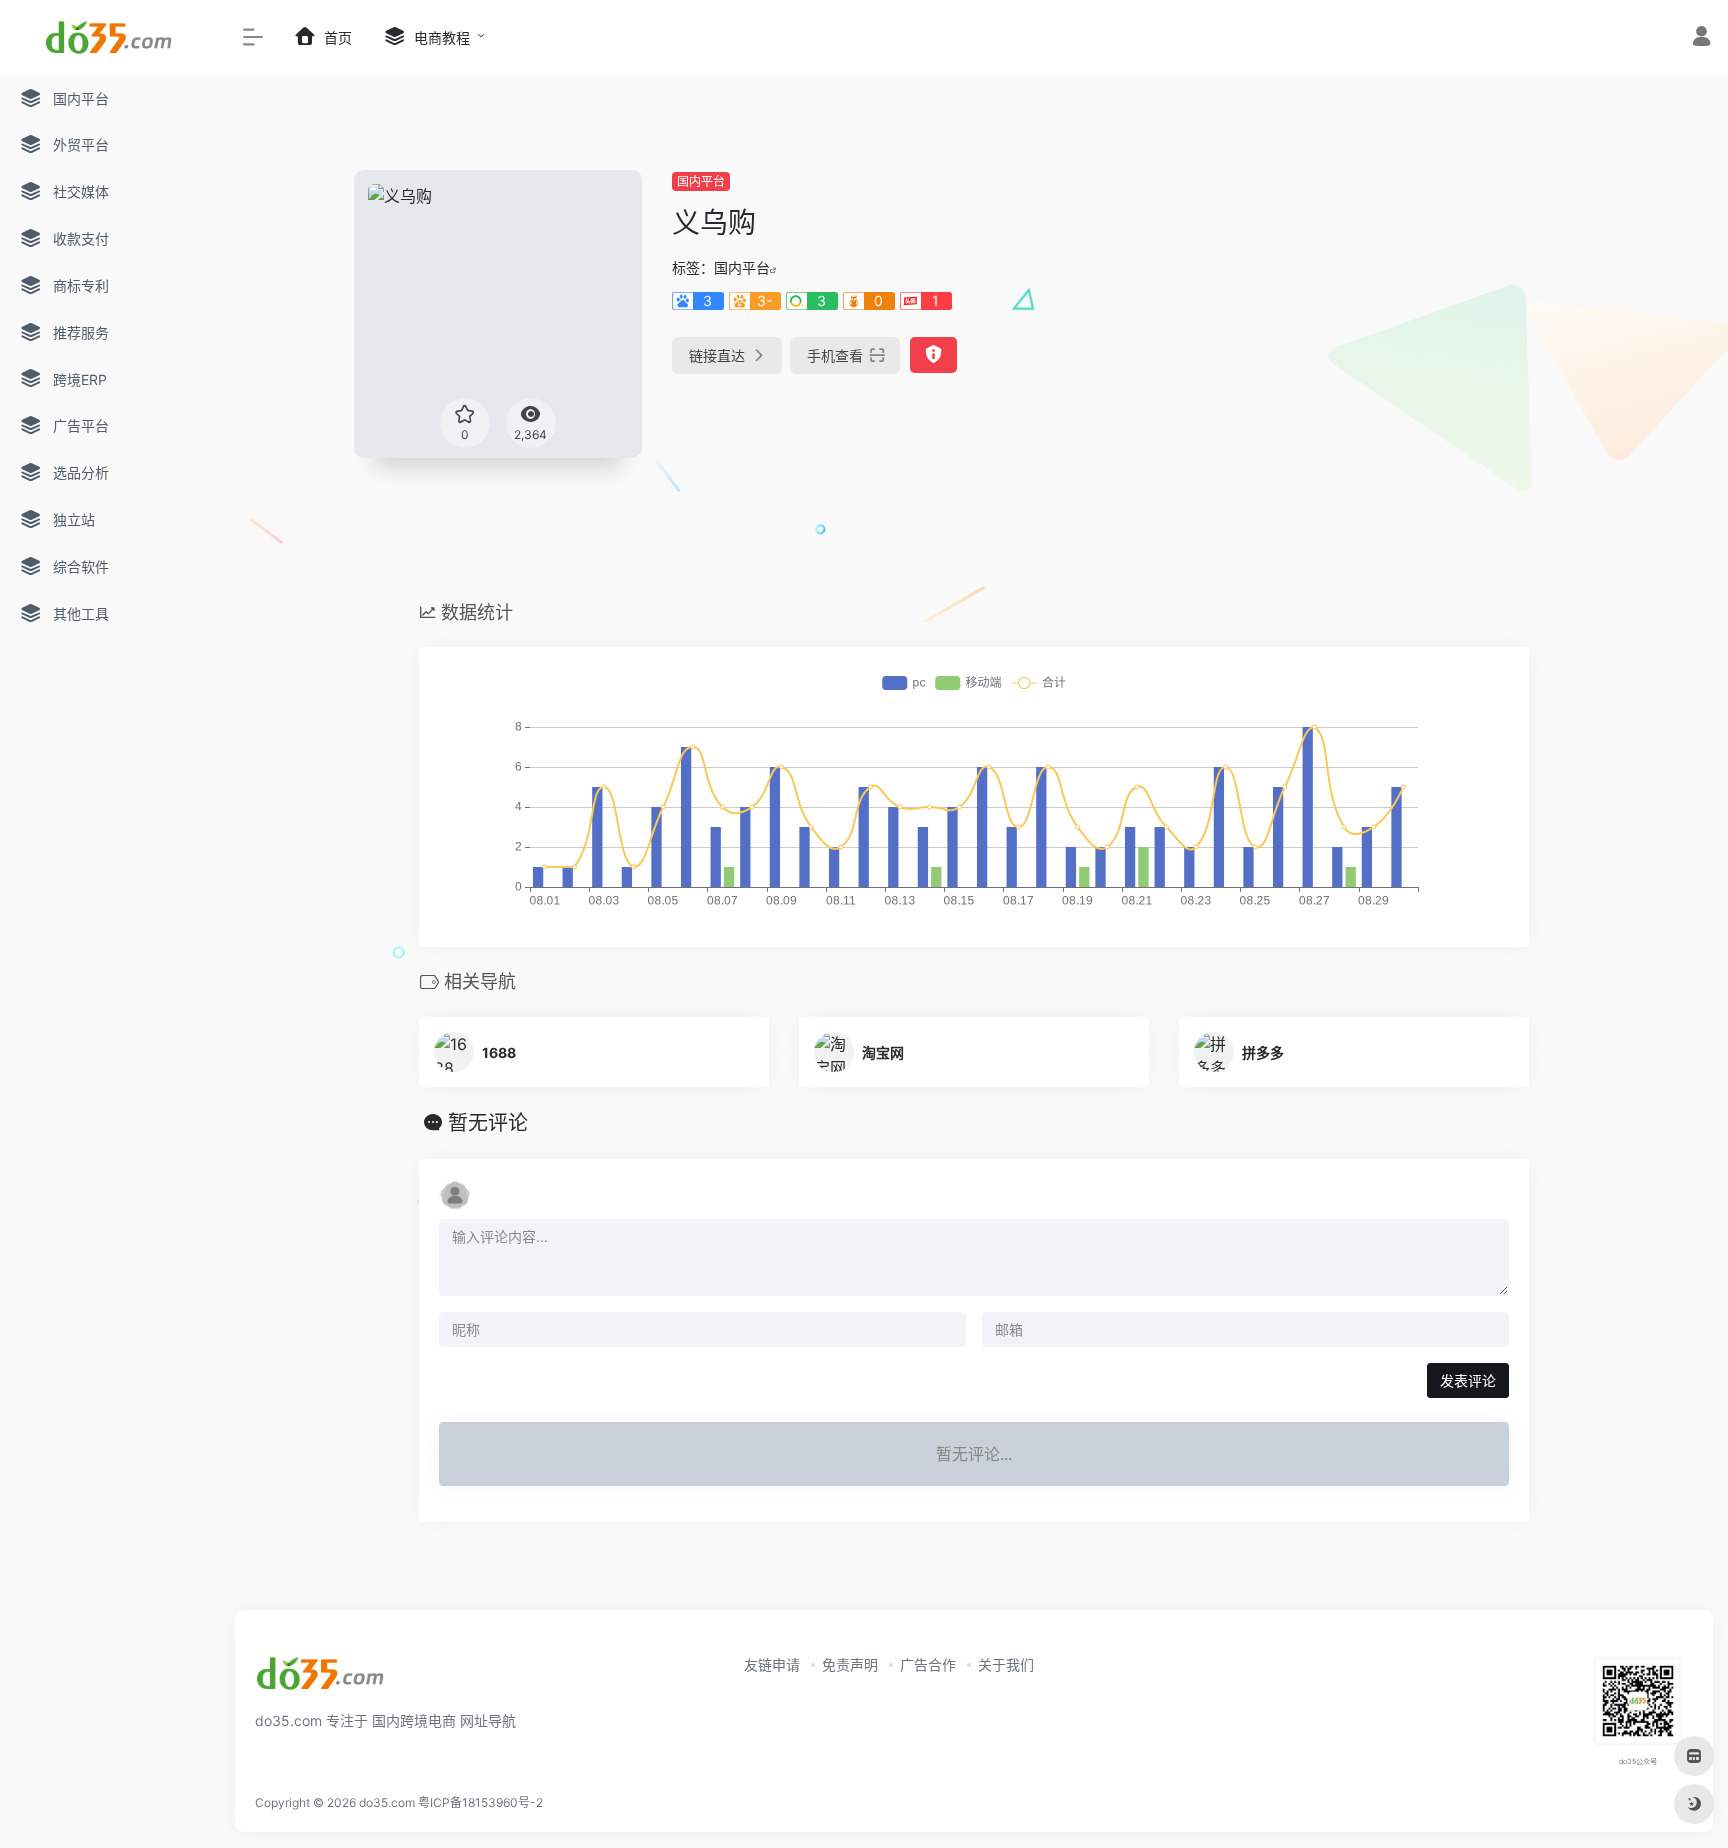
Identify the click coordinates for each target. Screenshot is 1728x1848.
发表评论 (1468, 1380)
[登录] (1701, 38)
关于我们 (1006, 1664)
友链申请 (772, 1664)
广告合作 (928, 1664)
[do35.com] (321, 1680)
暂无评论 (488, 1123)
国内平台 (701, 181)
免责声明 (850, 1664)
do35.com (387, 1802)
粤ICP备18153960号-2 (480, 1802)
